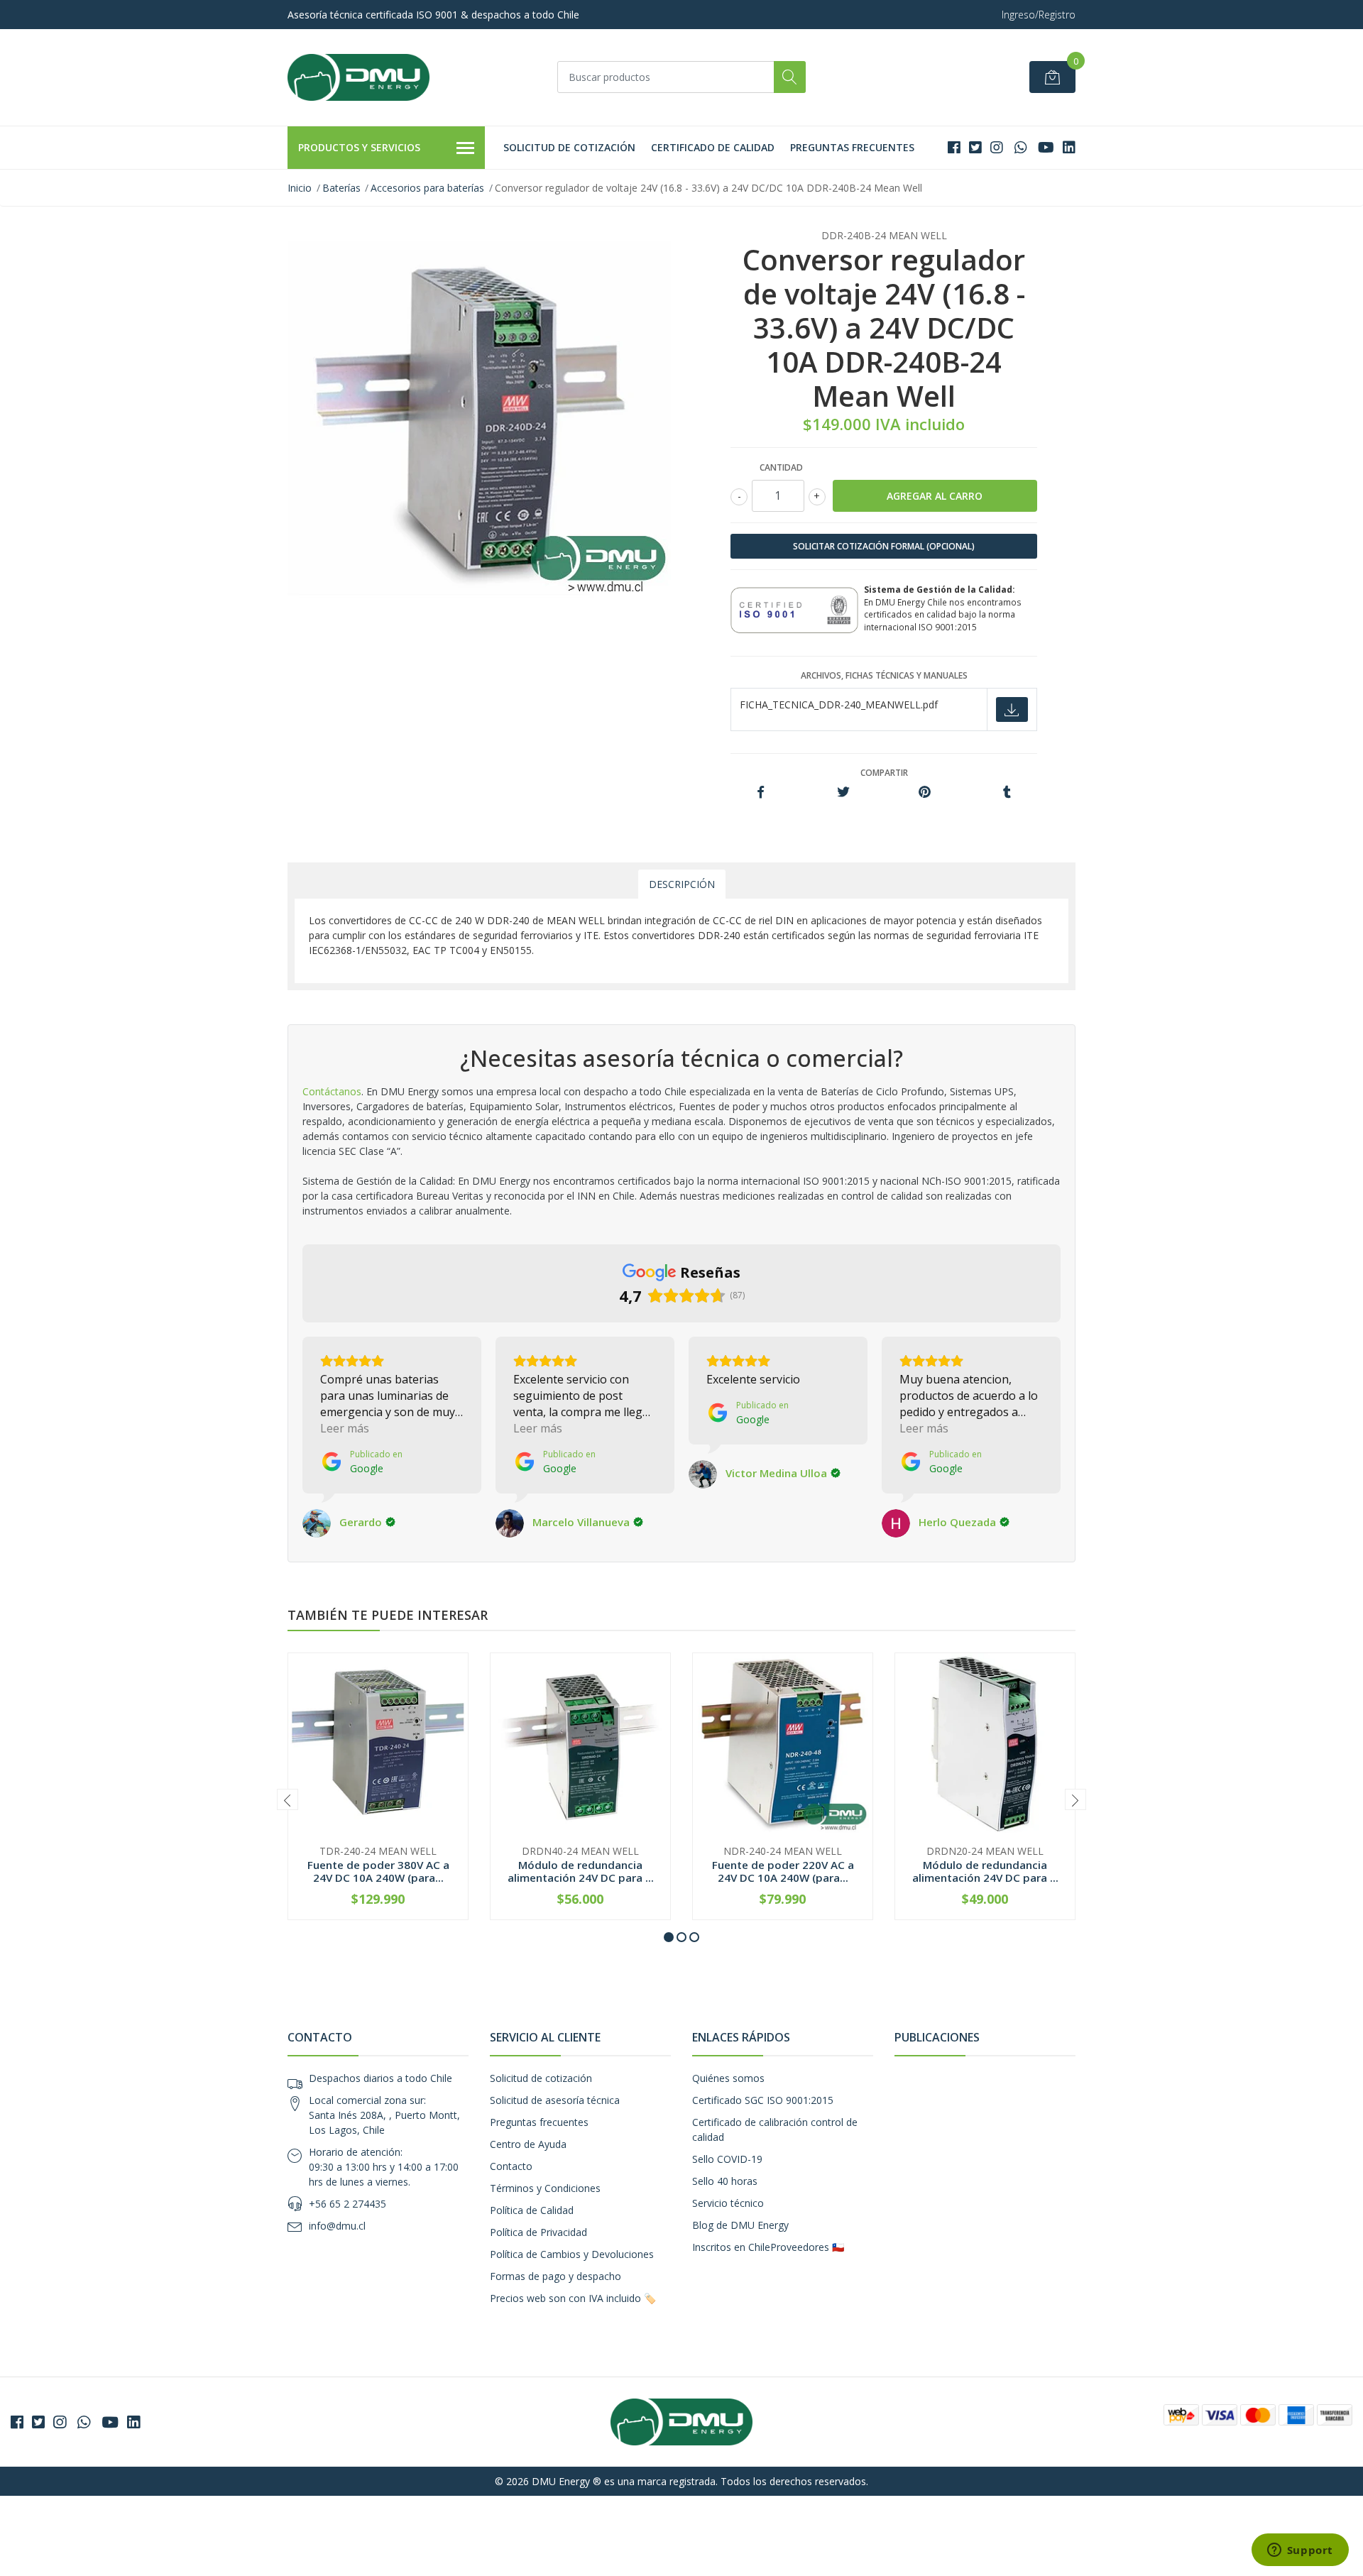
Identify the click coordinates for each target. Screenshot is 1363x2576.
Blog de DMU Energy (740, 2225)
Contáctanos (332, 1091)
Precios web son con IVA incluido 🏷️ (573, 2298)
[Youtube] (1046, 147)
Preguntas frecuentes (852, 147)
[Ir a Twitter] (975, 147)
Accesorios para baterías (427, 188)
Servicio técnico (728, 2203)
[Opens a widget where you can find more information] (1300, 2551)
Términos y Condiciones (545, 2188)
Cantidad (781, 467)
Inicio (300, 188)
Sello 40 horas (725, 2181)
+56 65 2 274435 (347, 2204)
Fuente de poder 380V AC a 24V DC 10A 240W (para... (378, 1871)
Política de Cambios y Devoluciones (572, 2254)
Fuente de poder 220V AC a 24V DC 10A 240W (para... (783, 1871)
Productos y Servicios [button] (359, 147)
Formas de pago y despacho (555, 2276)
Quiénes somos (728, 2078)
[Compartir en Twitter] (843, 793)
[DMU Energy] (358, 77)
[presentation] (288, 1799)
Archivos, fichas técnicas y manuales (884, 675)
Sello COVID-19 (727, 2159)
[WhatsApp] (1020, 147)
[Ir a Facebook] (954, 147)
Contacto (511, 2166)
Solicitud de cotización (569, 147)
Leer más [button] (345, 1428)
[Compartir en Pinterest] (925, 793)
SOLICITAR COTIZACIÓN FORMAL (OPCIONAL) (884, 546)
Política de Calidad (532, 2210)
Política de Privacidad (538, 2232)
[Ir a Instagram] (997, 147)
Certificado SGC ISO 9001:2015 (763, 2100)
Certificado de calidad (713, 147)
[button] (669, 1937)
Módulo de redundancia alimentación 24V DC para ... (581, 1871)
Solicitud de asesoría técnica (555, 2100)
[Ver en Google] (317, 1523)
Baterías (341, 188)
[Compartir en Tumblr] (1007, 793)
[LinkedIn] (1069, 147)
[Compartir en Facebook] (761, 793)
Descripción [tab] (682, 884)
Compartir (884, 773)
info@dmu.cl (337, 2226)
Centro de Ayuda (528, 2144)
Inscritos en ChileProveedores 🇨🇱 (768, 2247)
